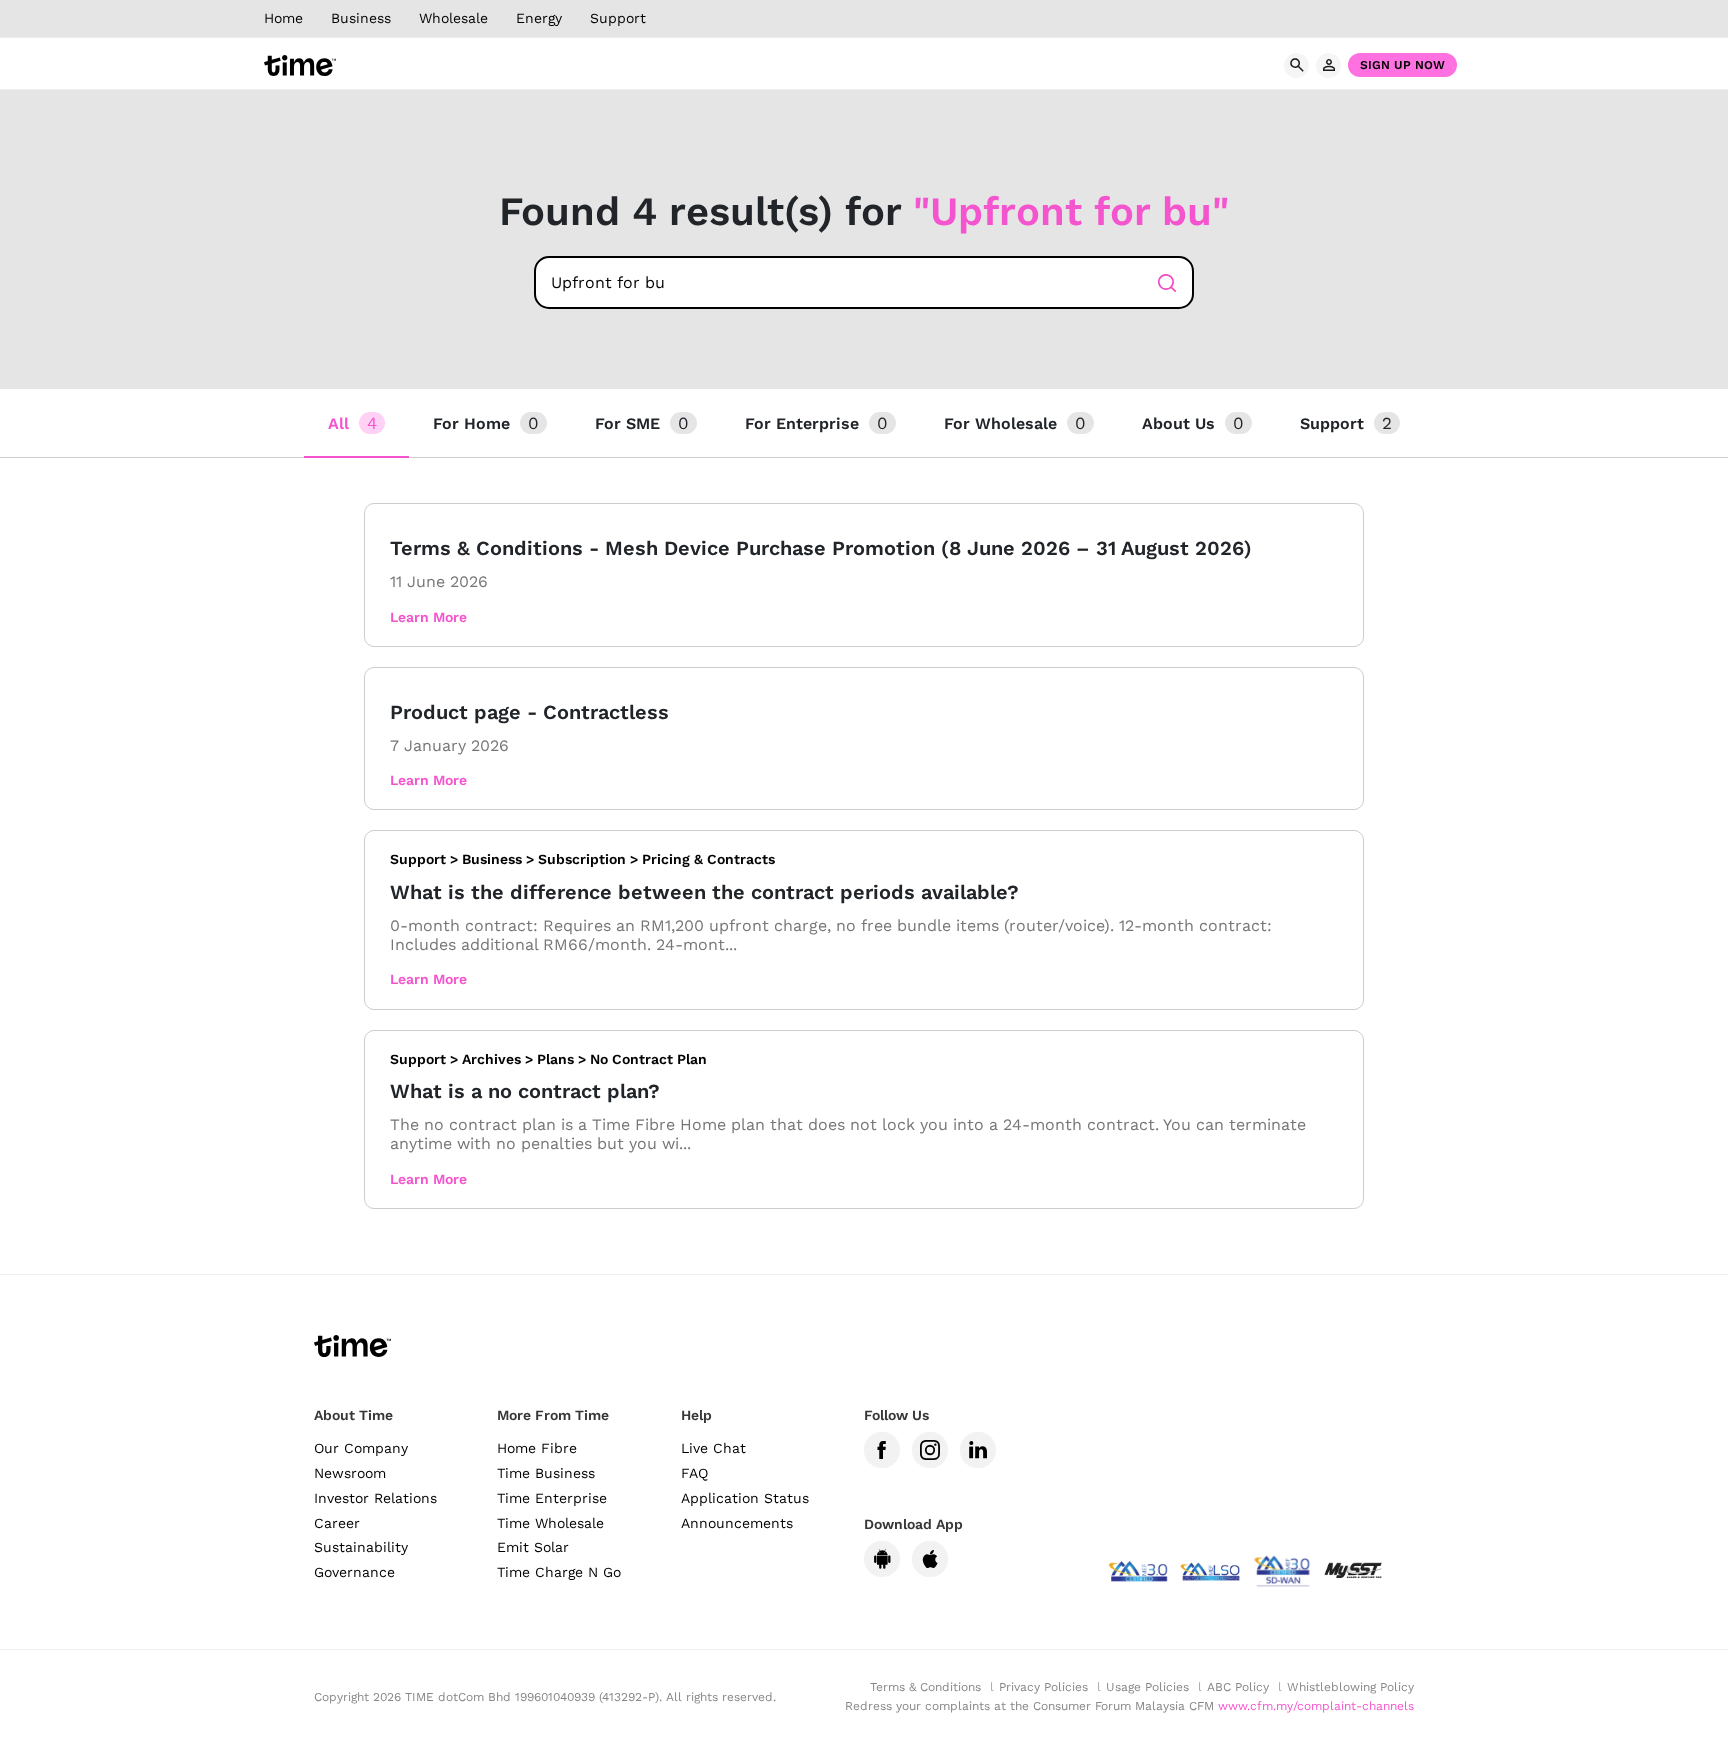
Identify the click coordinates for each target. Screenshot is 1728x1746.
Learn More (428, 617)
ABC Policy (1238, 1687)
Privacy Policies (1043, 1687)
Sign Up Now (1402, 65)
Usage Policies (1147, 1687)
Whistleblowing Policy (1350, 1687)
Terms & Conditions (925, 1687)
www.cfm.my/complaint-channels (1316, 1706)
